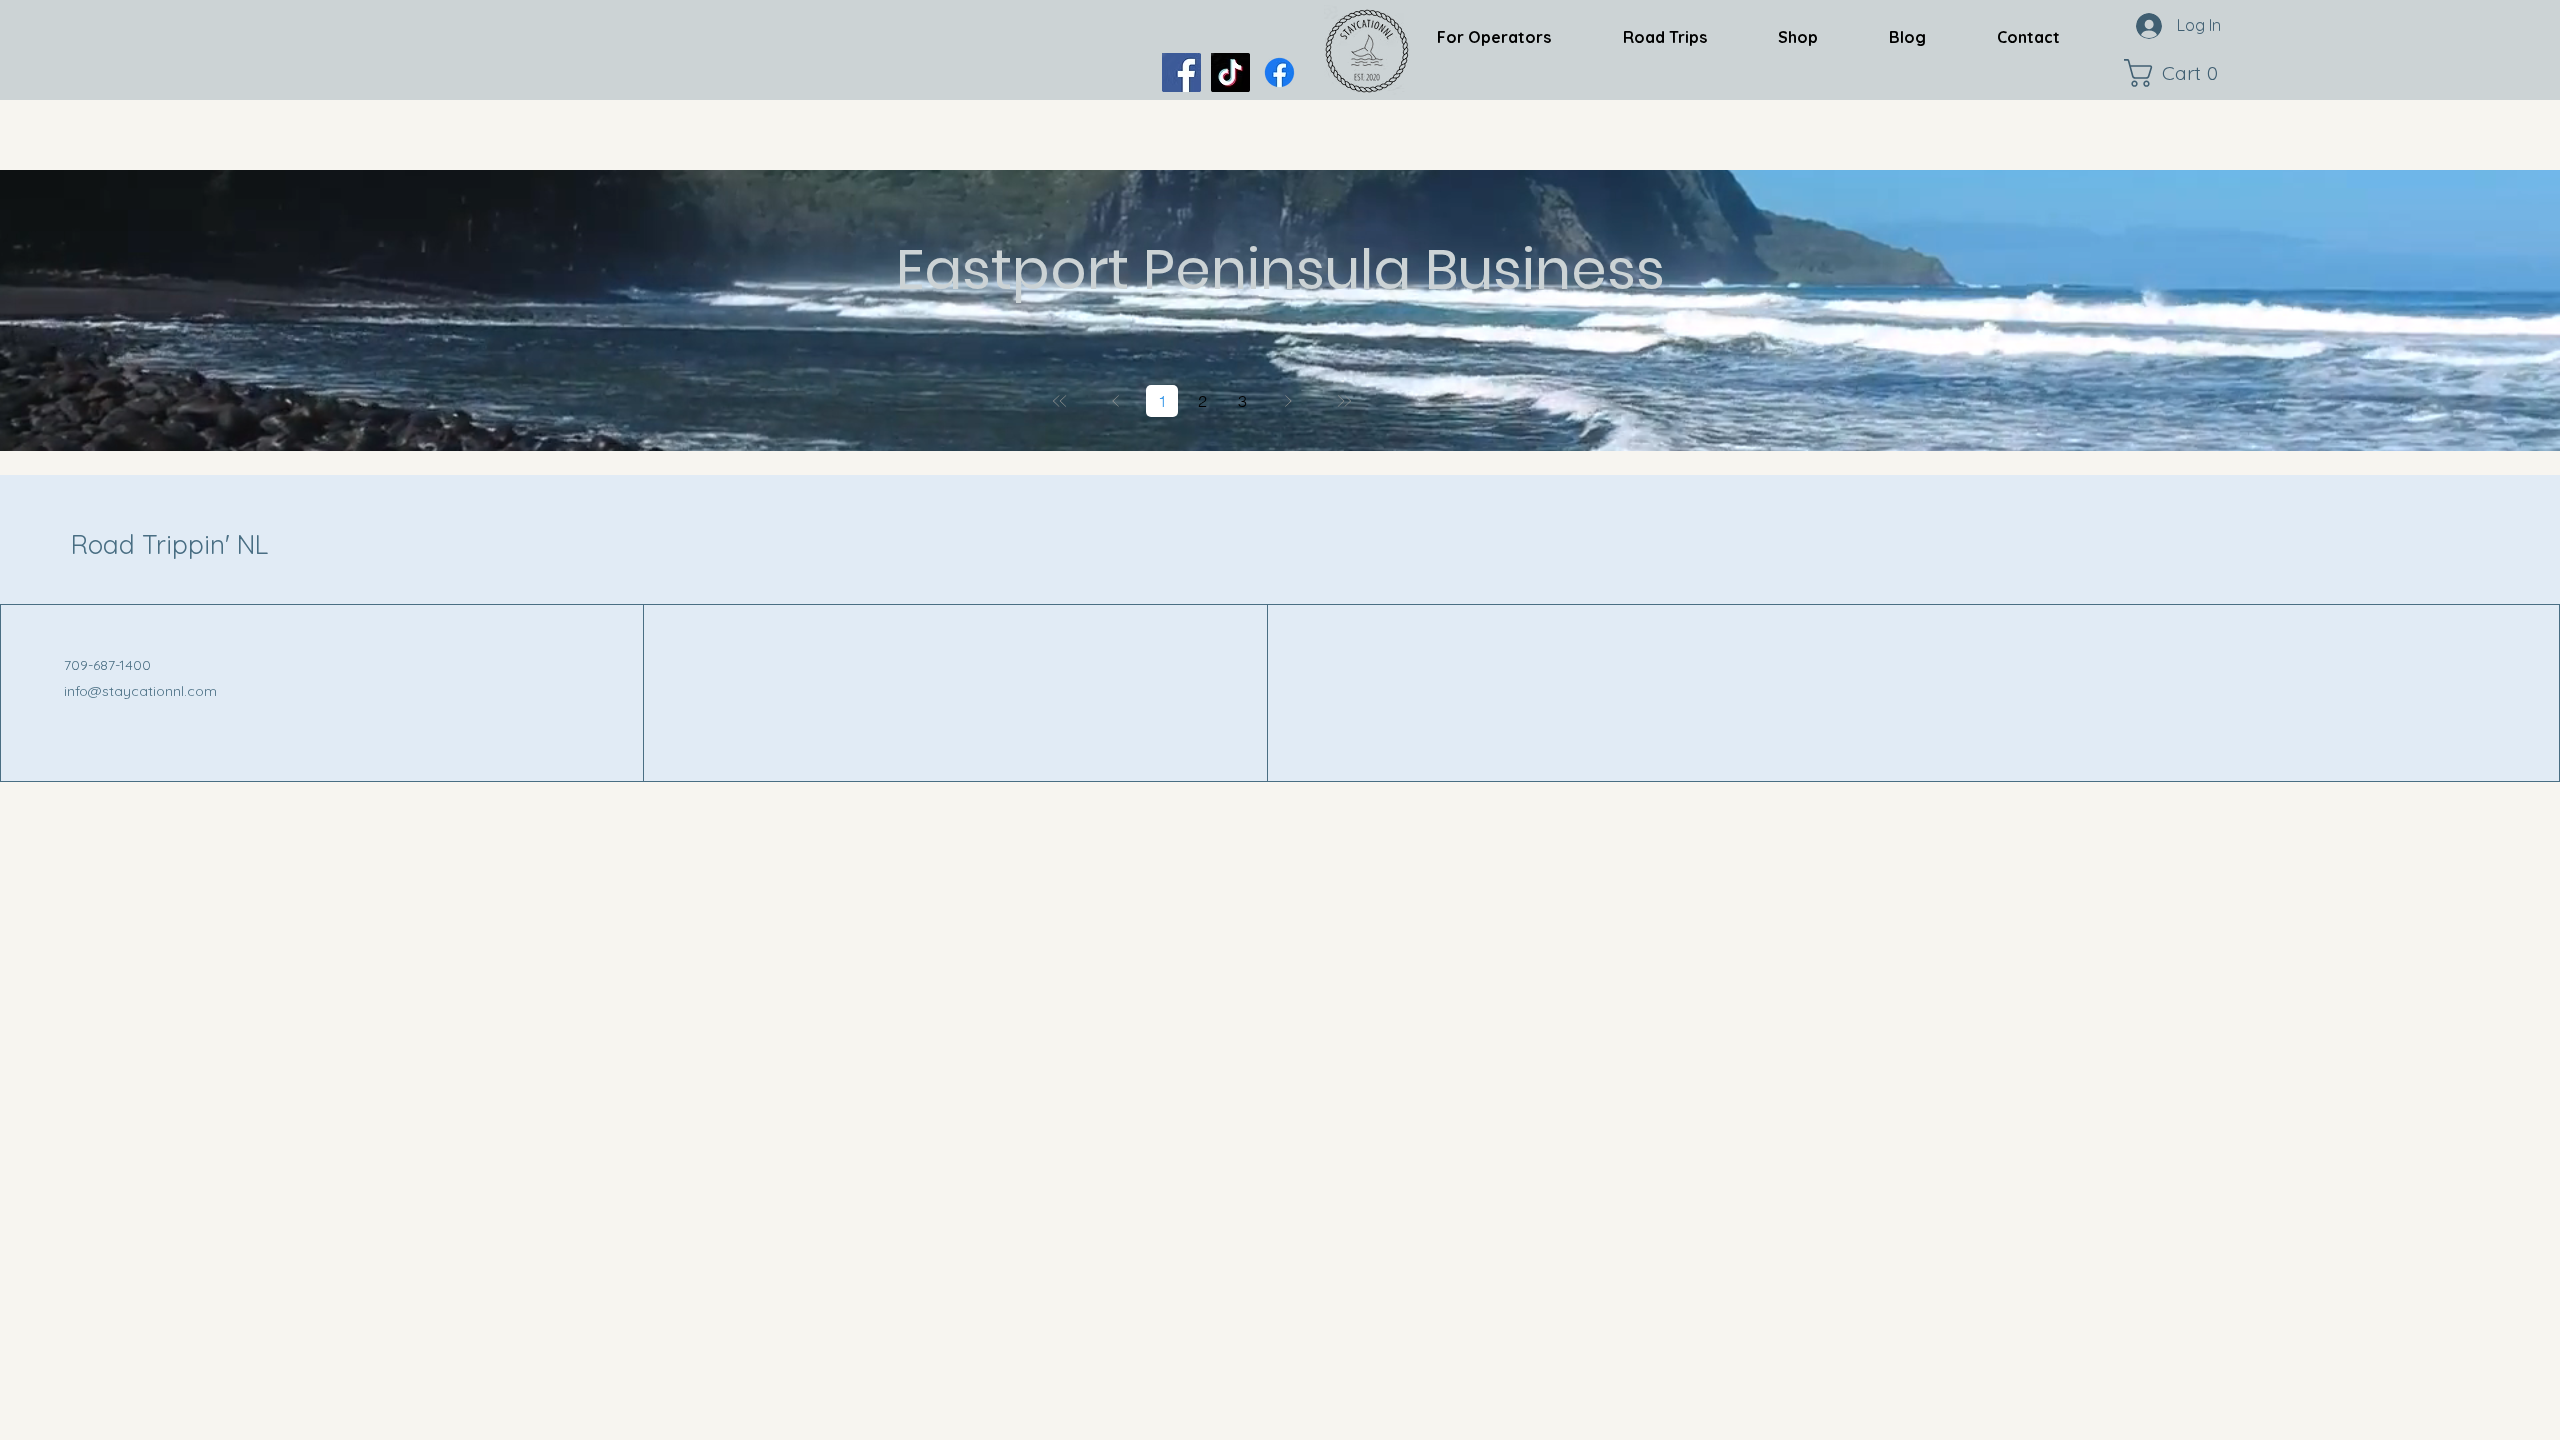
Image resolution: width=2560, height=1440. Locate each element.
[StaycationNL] (1181, 72)
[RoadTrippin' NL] (1279, 72)
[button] (2176, 73)
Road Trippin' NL (169, 544)
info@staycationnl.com (140, 691)
